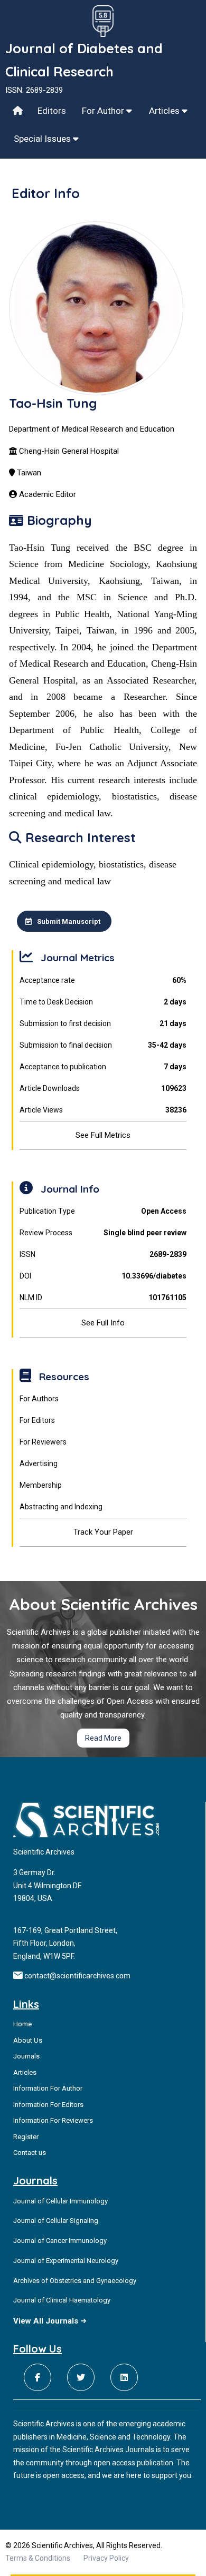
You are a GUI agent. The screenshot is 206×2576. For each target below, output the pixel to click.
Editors (52, 111)
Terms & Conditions (38, 2558)
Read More (103, 1738)
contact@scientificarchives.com (77, 1976)
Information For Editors (48, 2105)
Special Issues (43, 139)
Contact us (30, 2153)
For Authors (39, 1399)
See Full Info (103, 1323)
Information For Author (48, 2088)
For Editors (37, 1420)
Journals (26, 2056)
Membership (41, 1485)
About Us (28, 2040)
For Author (104, 111)
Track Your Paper (103, 1532)
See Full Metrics (103, 1135)
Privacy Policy (106, 2558)
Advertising (39, 1463)
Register (26, 2137)
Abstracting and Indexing (61, 1507)
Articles (165, 111)
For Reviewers (43, 1442)
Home (22, 2024)
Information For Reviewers (53, 2120)
